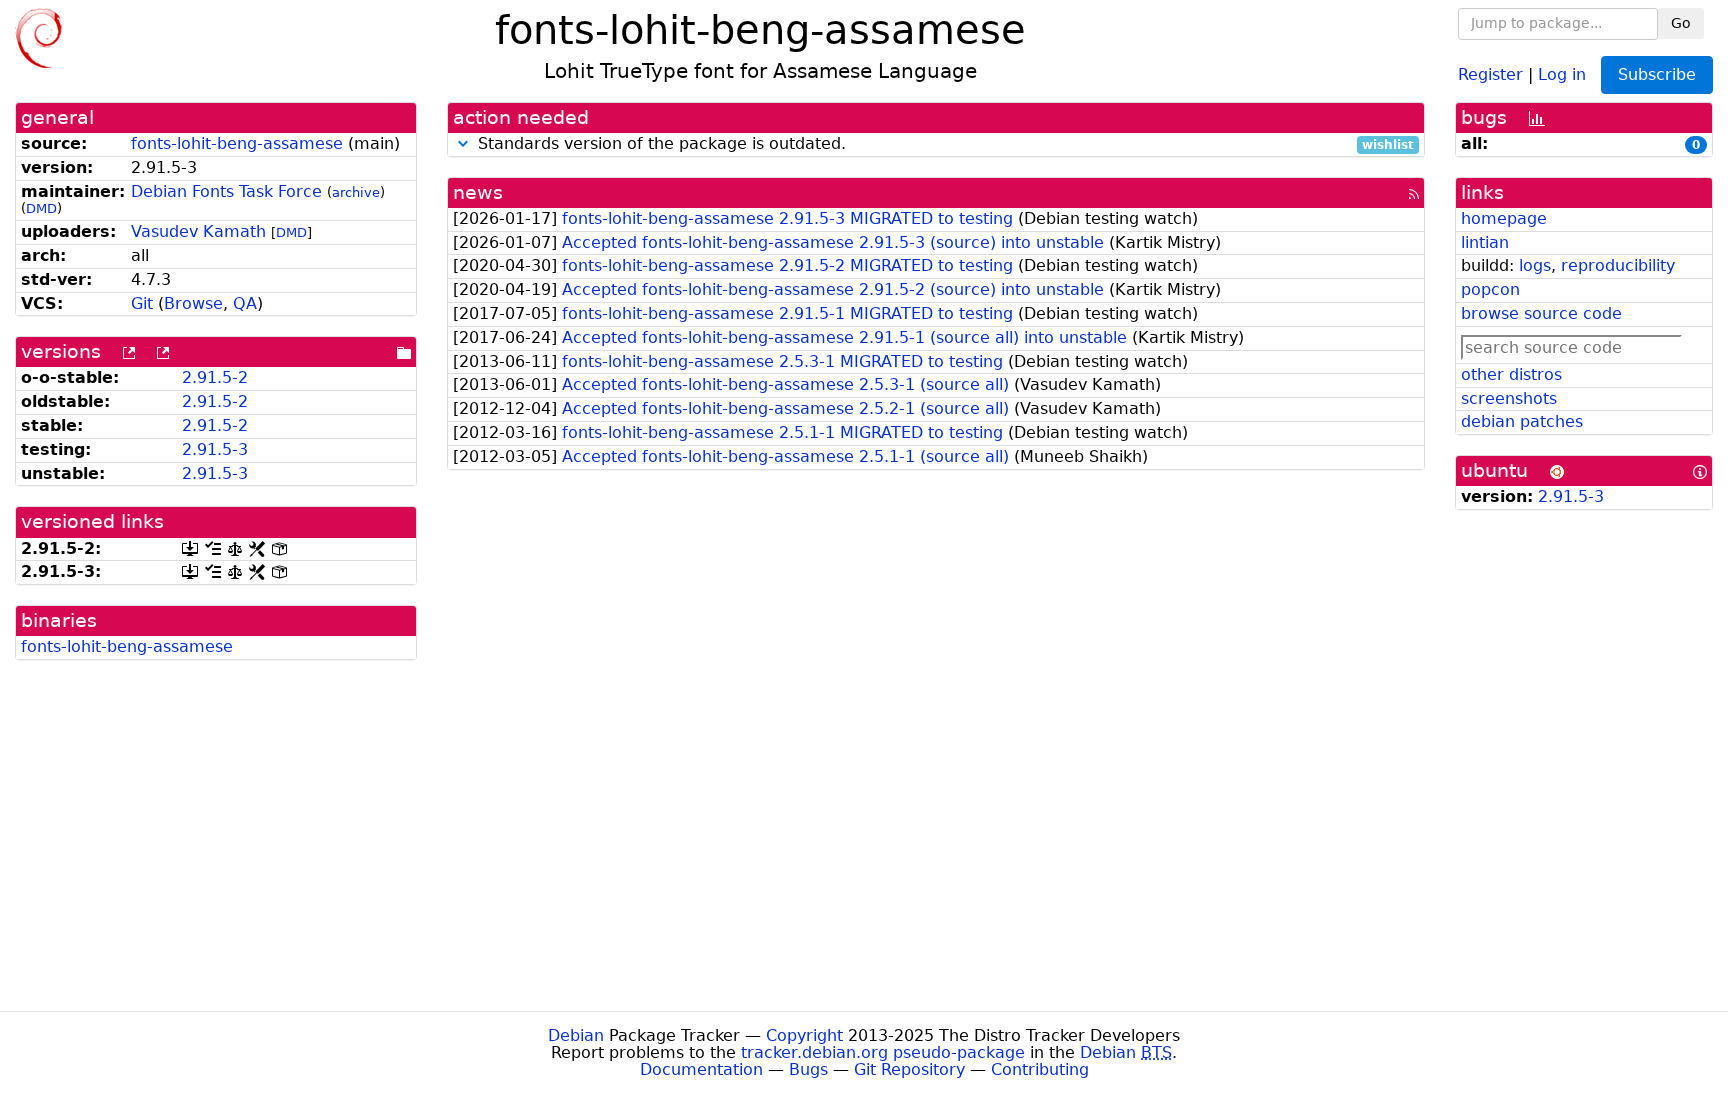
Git (142, 303)
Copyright (804, 1035)
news (478, 192)
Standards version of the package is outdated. (943, 144)
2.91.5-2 (215, 377)
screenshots (1509, 398)
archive (356, 192)
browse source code (1541, 313)
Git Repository (909, 1069)
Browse (193, 303)
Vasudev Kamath (198, 231)
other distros (1511, 374)
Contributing (1040, 1069)
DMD (41, 208)
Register (1490, 73)
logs (1535, 265)
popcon (1490, 289)
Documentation (701, 1069)
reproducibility (1618, 265)
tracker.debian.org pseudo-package (883, 1052)
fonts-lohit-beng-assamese (237, 143)
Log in (1562, 73)
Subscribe (1657, 74)
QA (245, 303)
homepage (1504, 218)
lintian (1485, 242)
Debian (576, 1035)
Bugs (808, 1069)
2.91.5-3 (215, 449)
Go (1681, 23)
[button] (463, 143)
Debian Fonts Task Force (226, 191)
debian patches (1522, 421)
